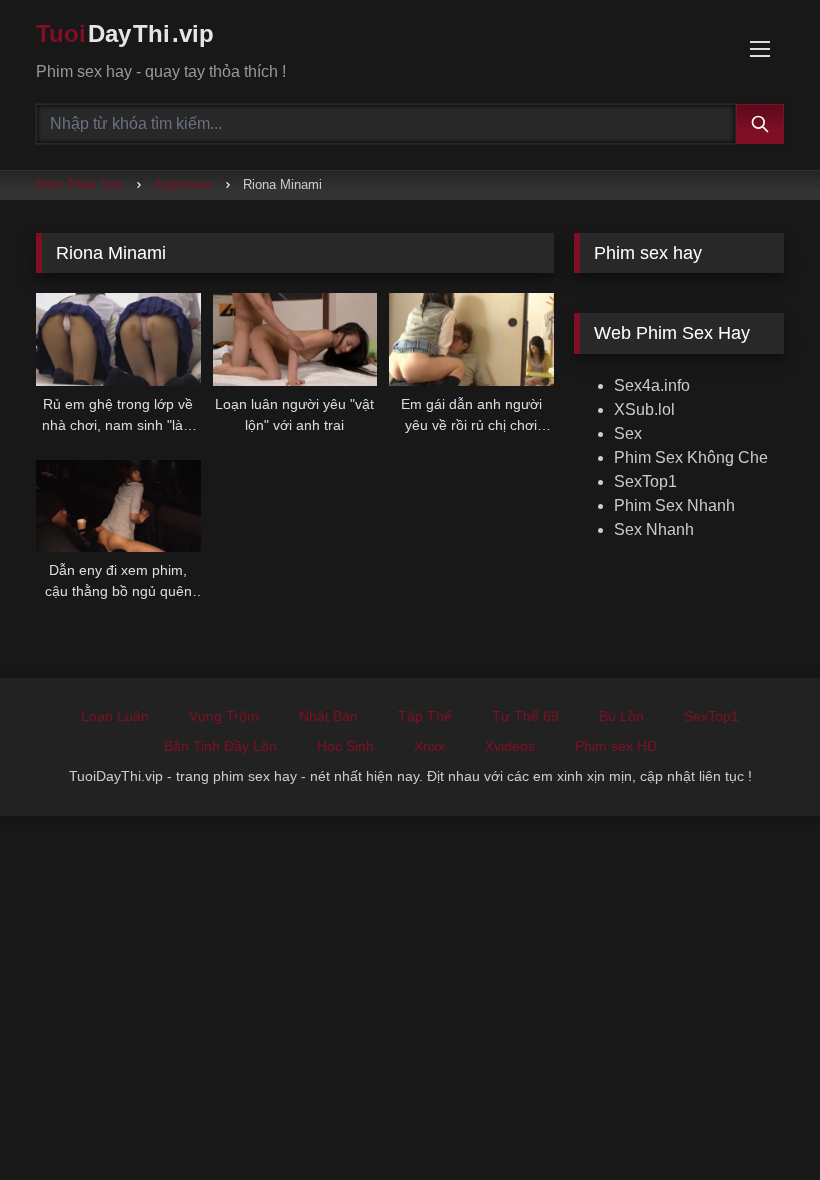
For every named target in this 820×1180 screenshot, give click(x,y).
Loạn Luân (115, 716)
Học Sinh (345, 746)
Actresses (183, 184)
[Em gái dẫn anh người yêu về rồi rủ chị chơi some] (471, 339)
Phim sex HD (616, 746)
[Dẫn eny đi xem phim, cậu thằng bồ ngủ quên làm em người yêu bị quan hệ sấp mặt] (118, 506)
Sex (628, 433)
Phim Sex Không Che (691, 457)
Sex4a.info (652, 385)
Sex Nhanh (654, 529)
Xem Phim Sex (80, 184)
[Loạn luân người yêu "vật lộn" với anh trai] (295, 339)
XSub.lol (644, 409)
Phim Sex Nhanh (674, 505)
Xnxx (429, 746)
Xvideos (510, 746)
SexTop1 (645, 481)
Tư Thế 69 (525, 716)
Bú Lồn (621, 716)
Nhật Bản (328, 716)
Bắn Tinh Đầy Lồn (220, 746)
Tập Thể (425, 716)
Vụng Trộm (224, 716)
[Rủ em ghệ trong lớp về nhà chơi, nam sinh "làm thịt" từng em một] (118, 339)
